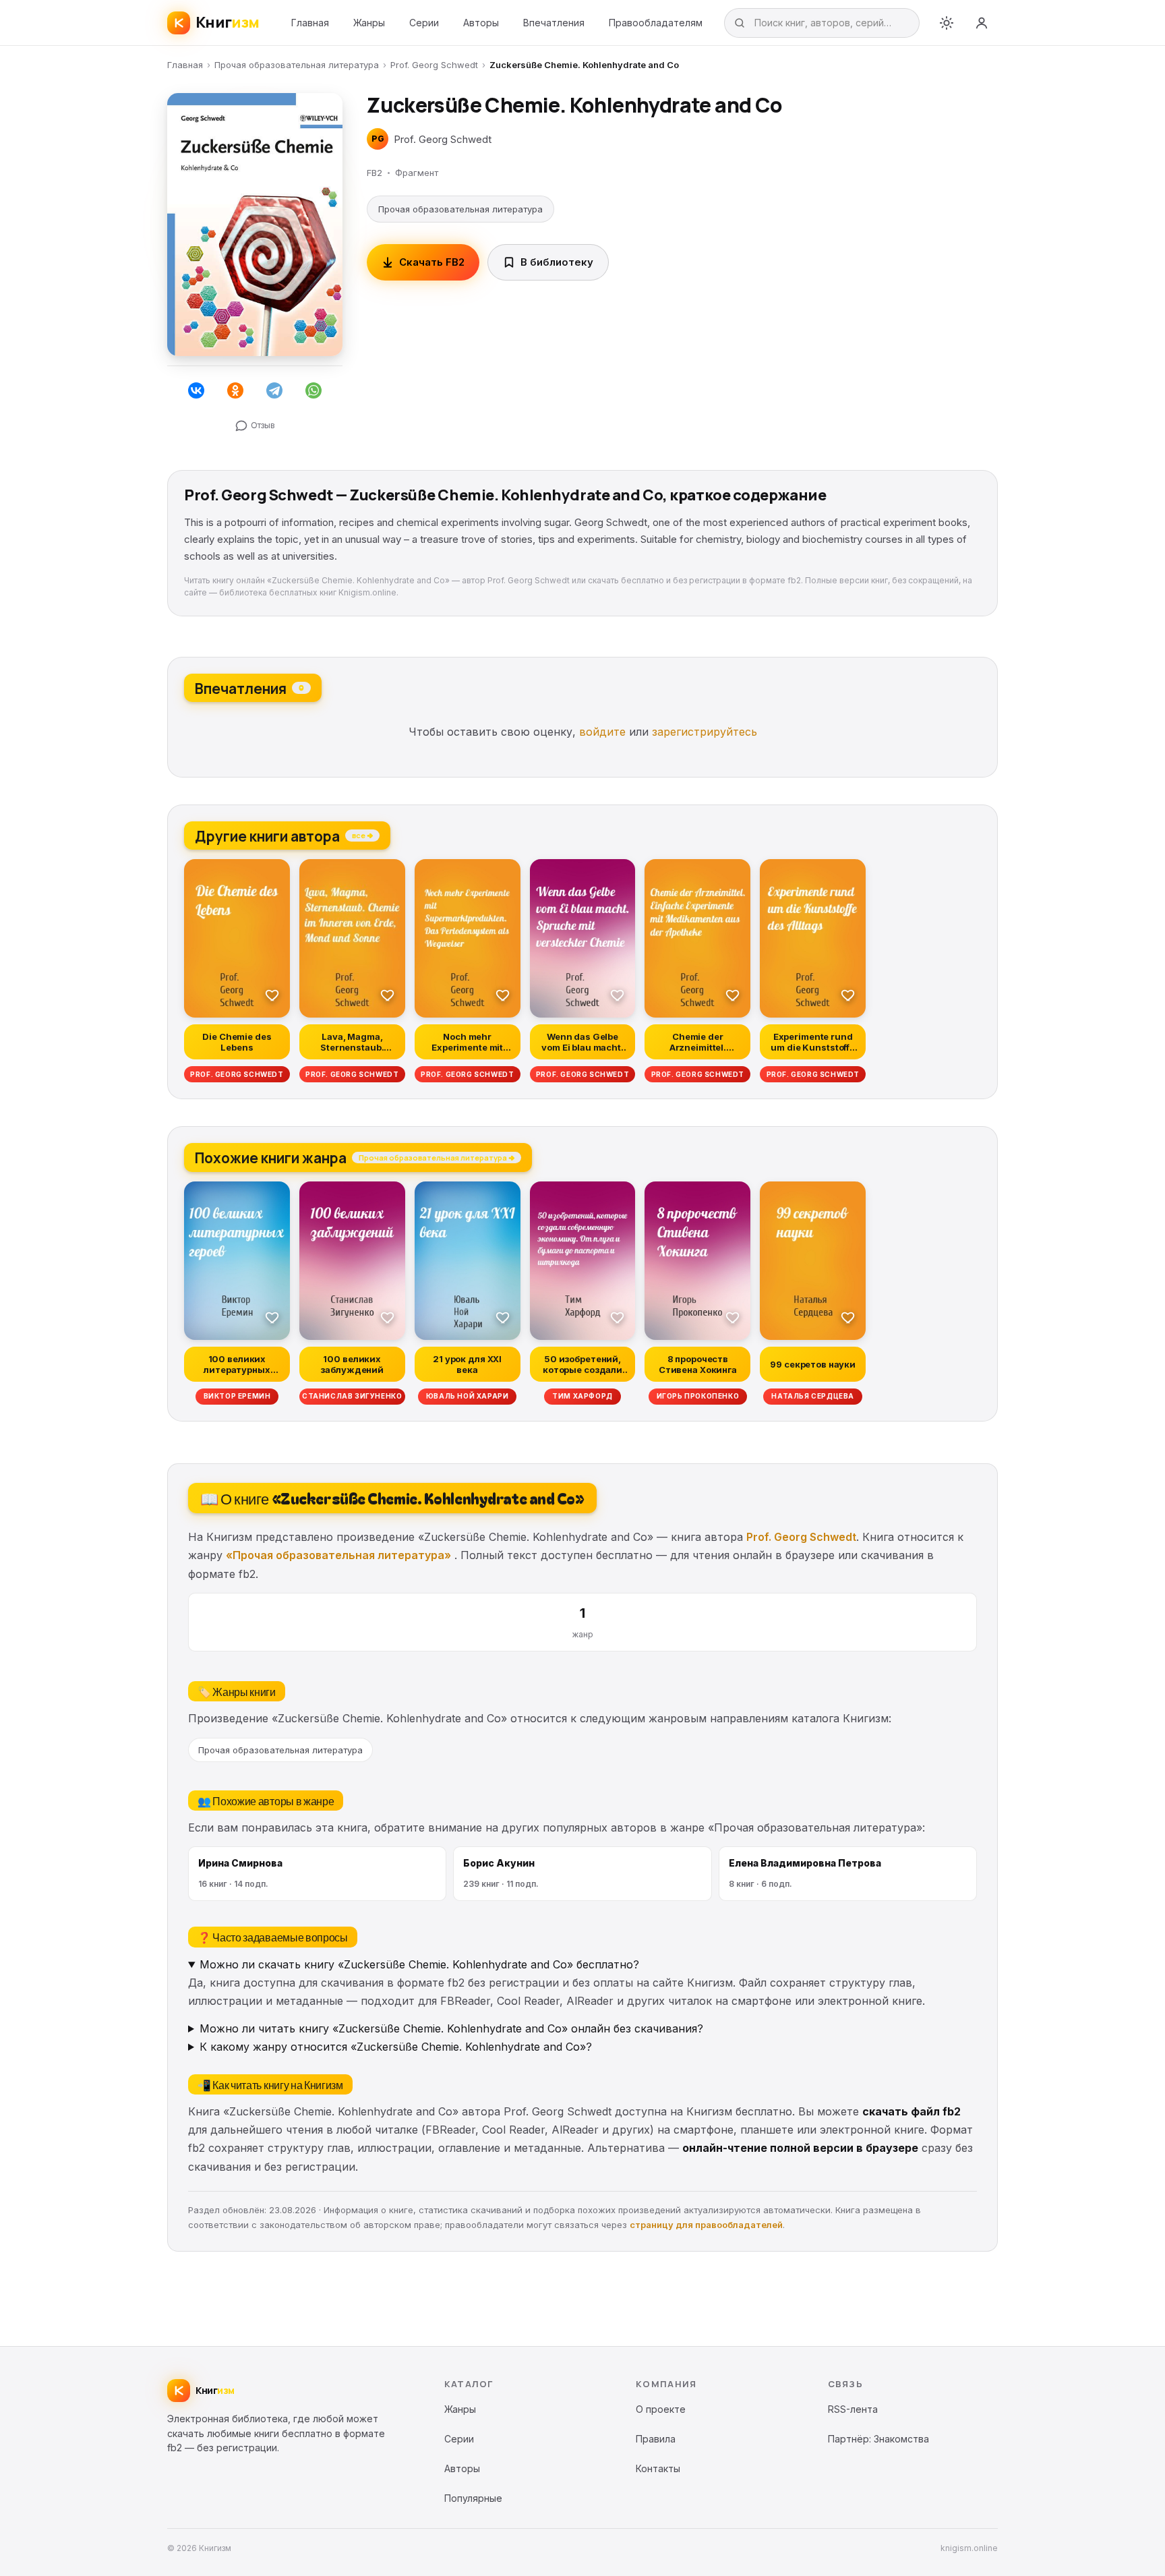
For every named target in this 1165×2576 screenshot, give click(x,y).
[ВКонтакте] (196, 390)
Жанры (369, 23)
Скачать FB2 (432, 262)
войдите (602, 732)
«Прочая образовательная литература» (338, 1555)
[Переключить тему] (947, 23)
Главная (310, 23)
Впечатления (554, 23)
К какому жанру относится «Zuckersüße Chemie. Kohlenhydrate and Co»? (396, 2047)
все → (362, 835)
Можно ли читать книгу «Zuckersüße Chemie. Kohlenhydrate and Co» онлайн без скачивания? (451, 2028)
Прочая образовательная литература (297, 65)
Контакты (658, 2468)
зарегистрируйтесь (705, 732)
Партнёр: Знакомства (878, 2439)
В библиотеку (557, 262)
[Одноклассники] (235, 390)
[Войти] (982, 23)
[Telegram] (274, 390)
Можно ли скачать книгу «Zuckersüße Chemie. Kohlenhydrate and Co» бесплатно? (419, 1964)
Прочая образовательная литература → (437, 1157)
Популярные (473, 2498)
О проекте (661, 2409)
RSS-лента (853, 2409)
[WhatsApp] (313, 390)
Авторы (481, 23)
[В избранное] (272, 995)
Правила (656, 2439)
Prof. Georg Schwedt (434, 65)
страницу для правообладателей (706, 2225)
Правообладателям (656, 23)
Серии (424, 23)
